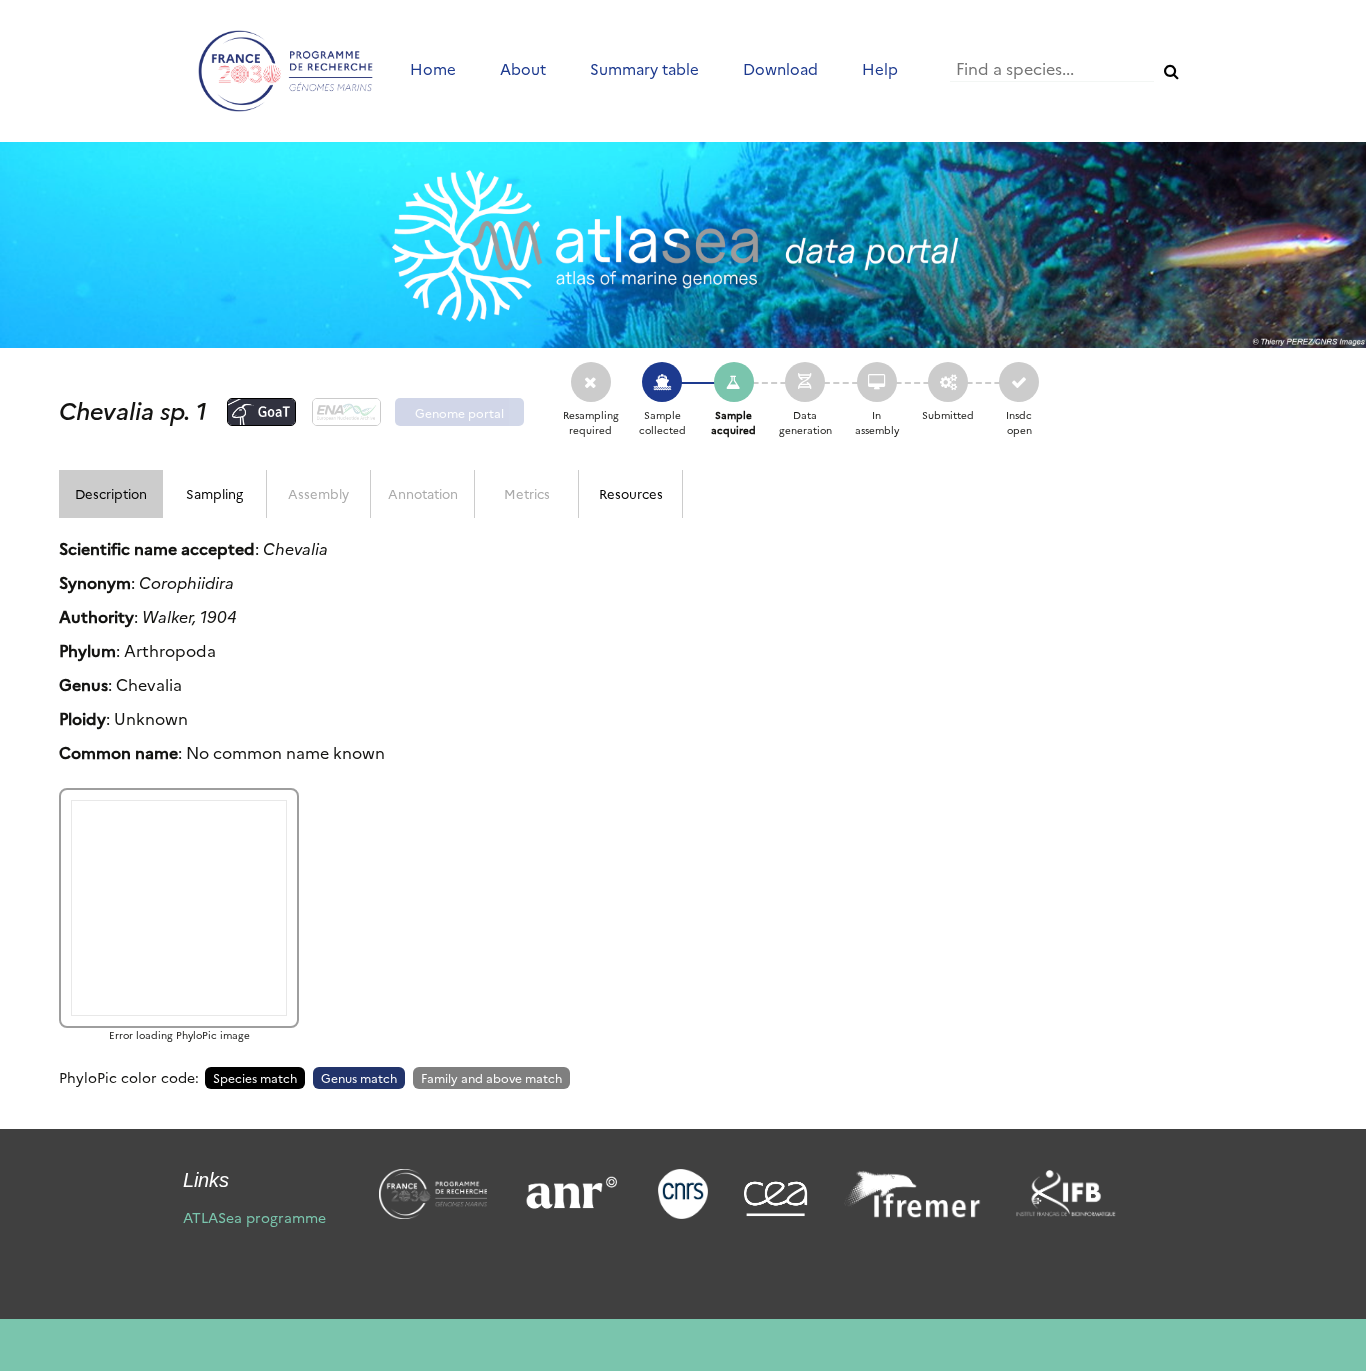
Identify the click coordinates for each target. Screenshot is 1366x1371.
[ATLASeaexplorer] (683, 245)
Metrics (527, 493)
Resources (631, 493)
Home (433, 68)
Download (780, 68)
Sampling (214, 493)
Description (111, 493)
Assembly (318, 493)
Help (880, 68)
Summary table (644, 68)
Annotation (423, 493)
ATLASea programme (254, 1217)
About (523, 68)
